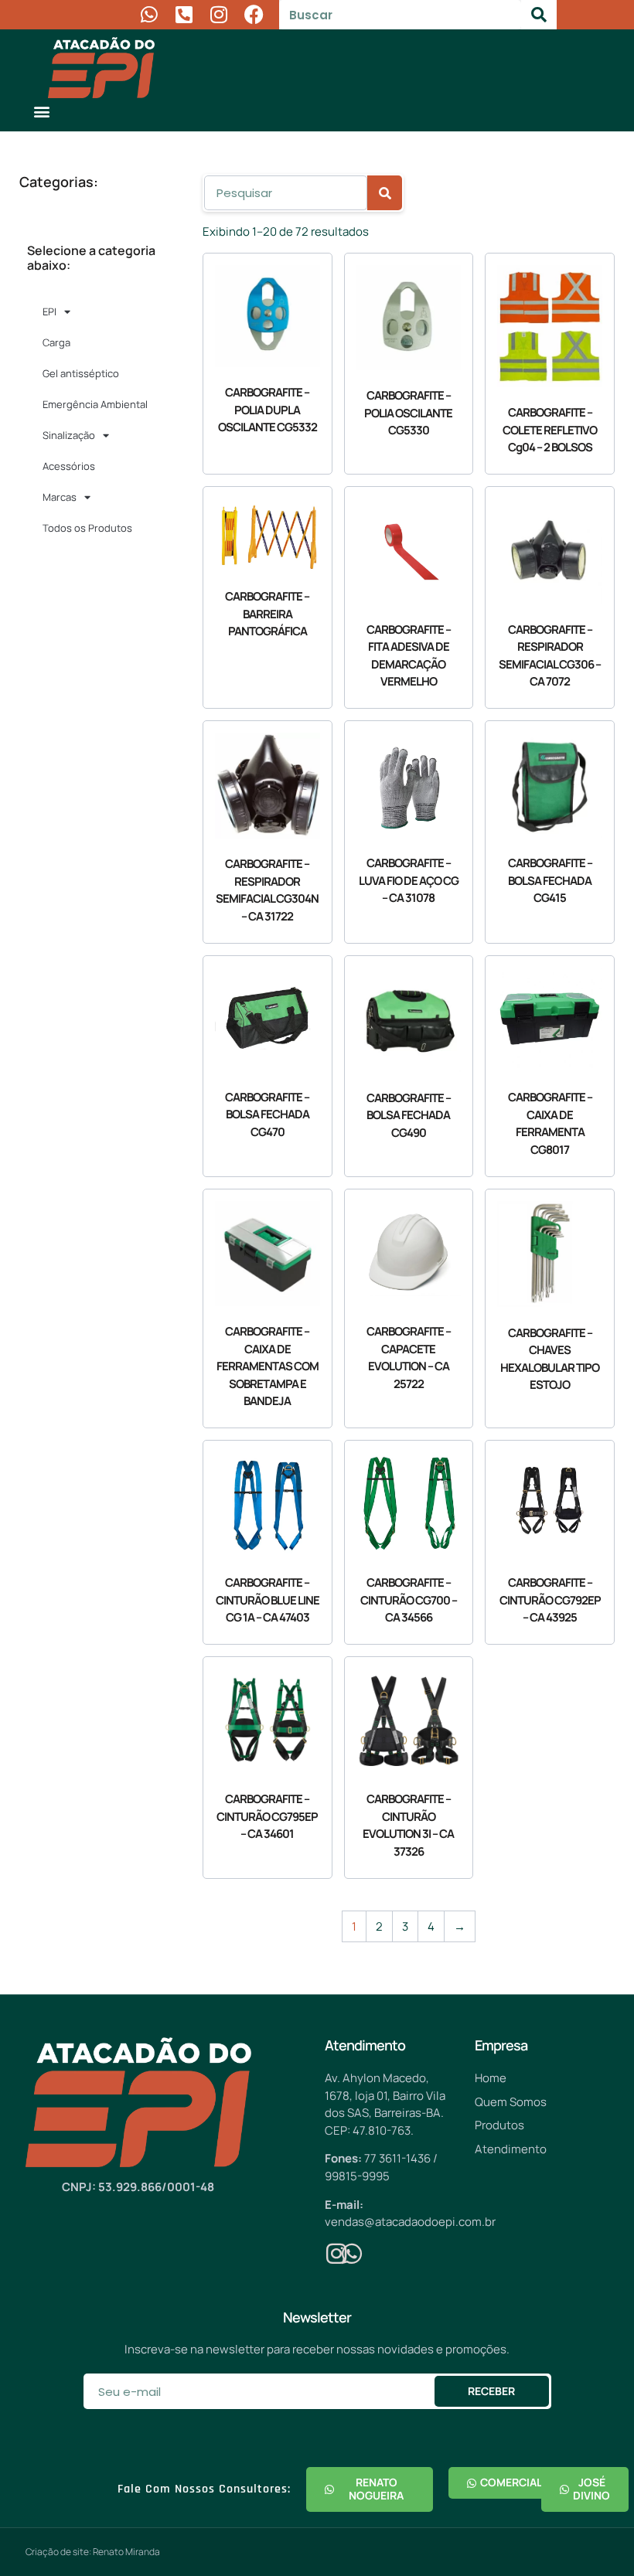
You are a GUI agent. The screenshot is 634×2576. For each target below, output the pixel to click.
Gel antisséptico (81, 373)
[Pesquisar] (539, 15)
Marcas (60, 497)
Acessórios (69, 466)
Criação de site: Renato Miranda (93, 2552)
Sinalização (69, 435)
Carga (56, 342)
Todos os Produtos (87, 528)
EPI (49, 311)
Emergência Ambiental (95, 404)
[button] (42, 111)
